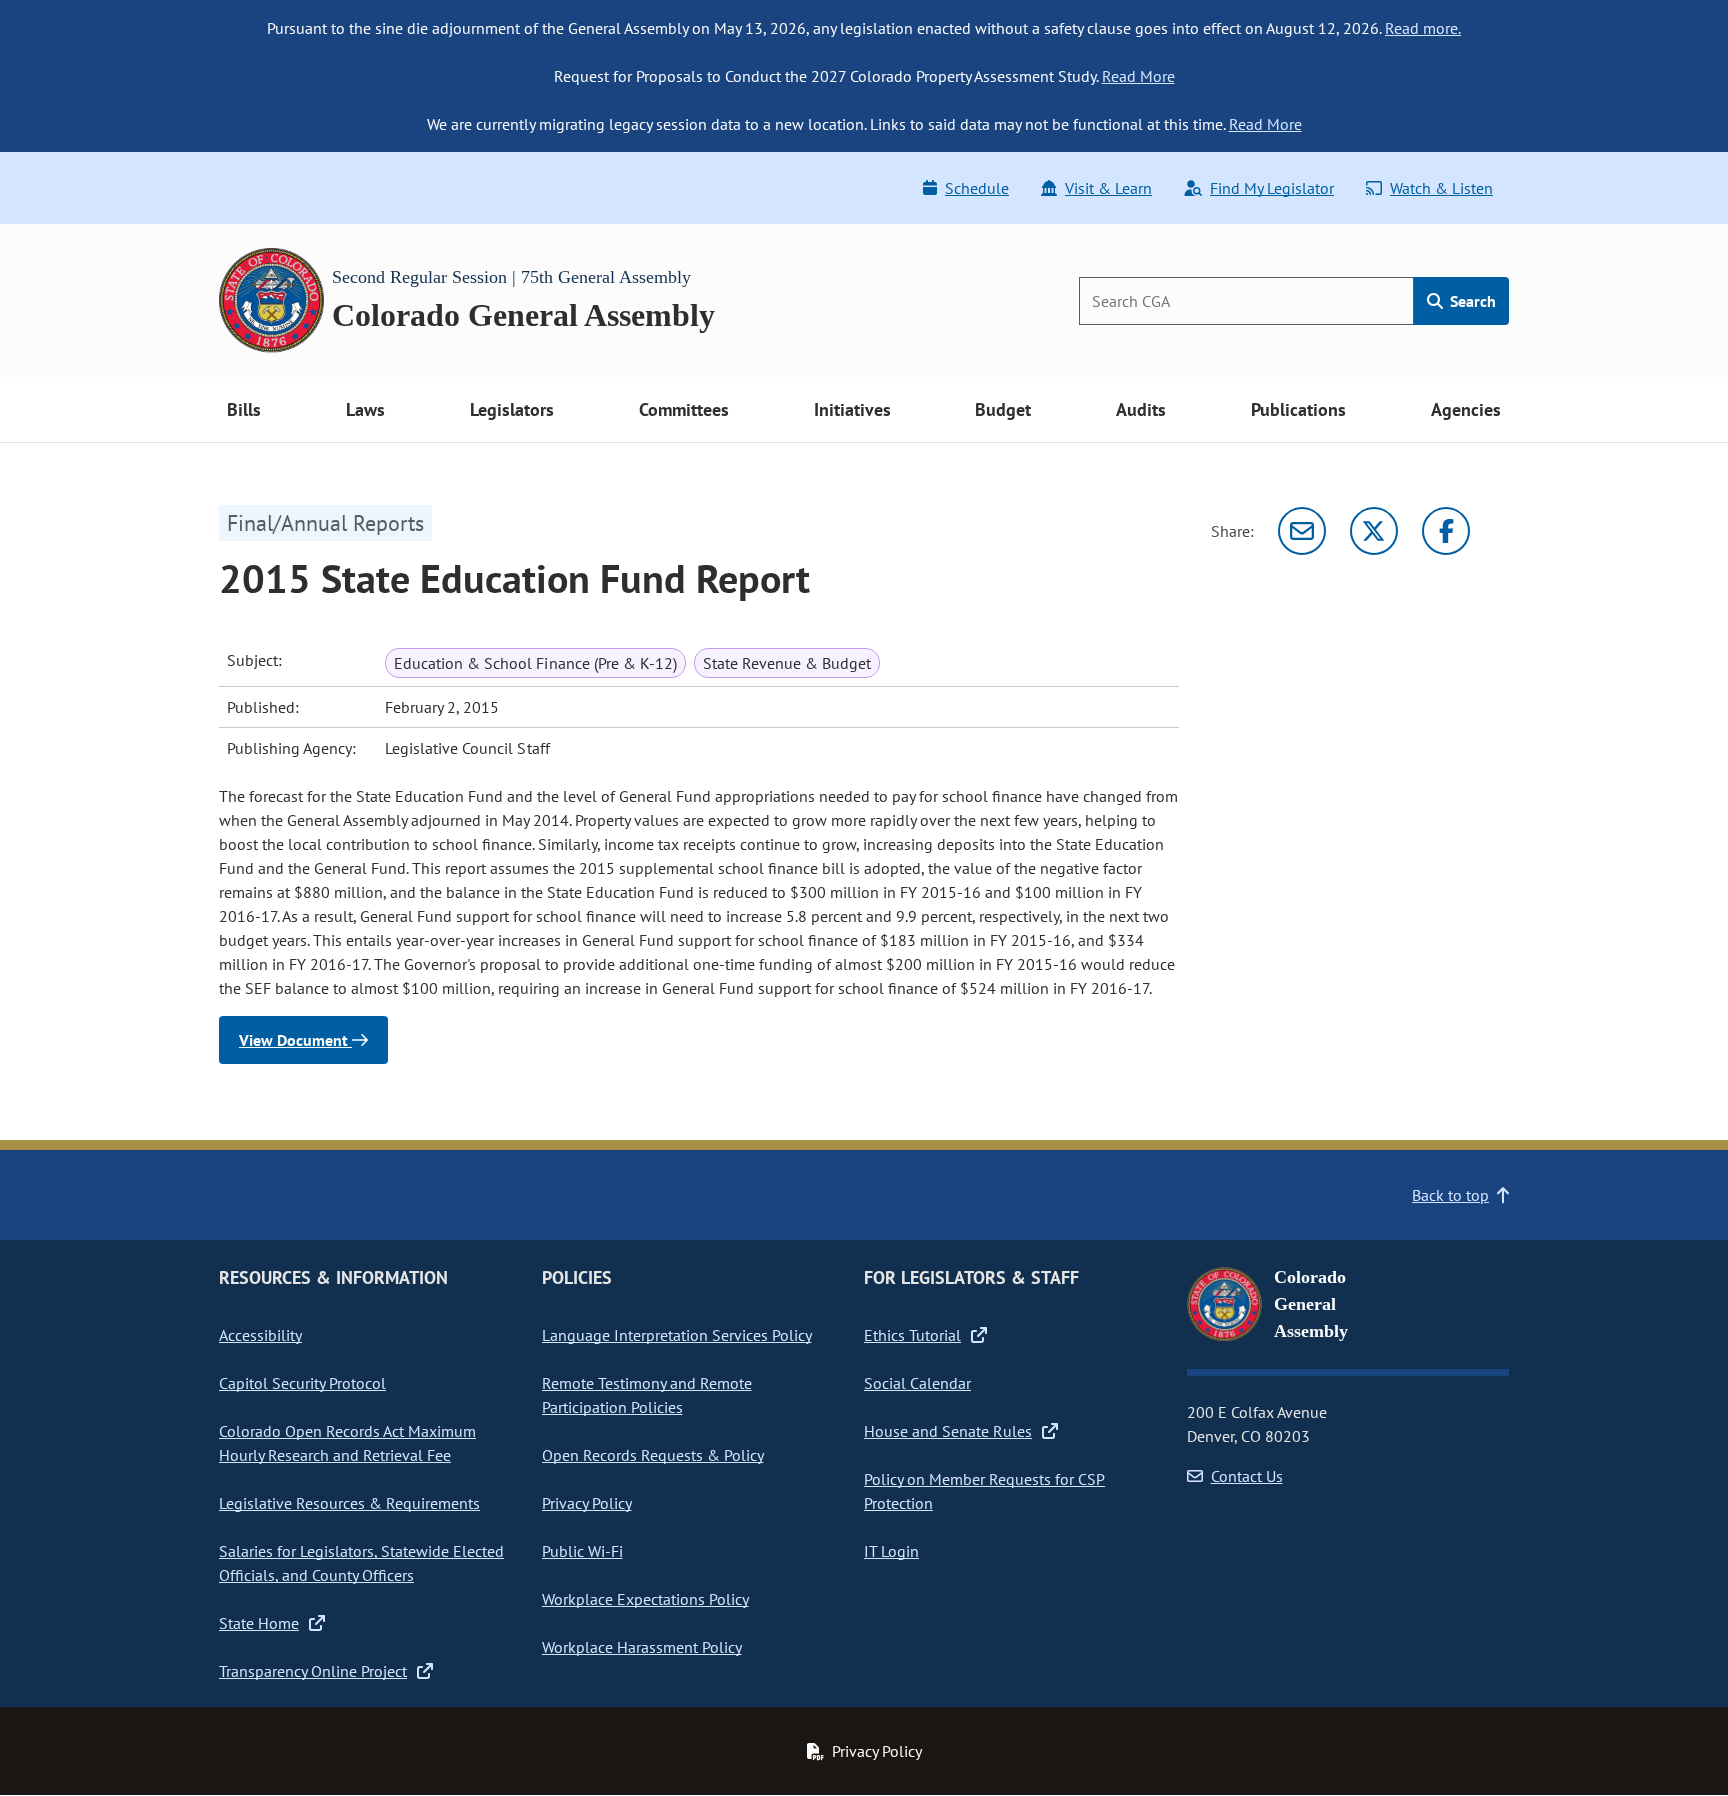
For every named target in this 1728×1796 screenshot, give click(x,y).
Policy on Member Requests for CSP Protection (984, 1491)
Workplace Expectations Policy (645, 1599)
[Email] (1302, 531)
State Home (259, 1623)
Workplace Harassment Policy (642, 1647)
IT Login (891, 1551)
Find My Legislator (1272, 188)
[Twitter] (1374, 531)
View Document (295, 1040)
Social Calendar (917, 1383)
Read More (1138, 76)
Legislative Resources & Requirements (349, 1503)
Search (1471, 301)
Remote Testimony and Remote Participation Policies (647, 1395)
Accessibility (260, 1335)
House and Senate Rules (948, 1431)
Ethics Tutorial (912, 1335)
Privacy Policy (587, 1503)
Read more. (1423, 28)
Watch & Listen (1441, 188)
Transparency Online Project (313, 1671)
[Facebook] (1446, 531)
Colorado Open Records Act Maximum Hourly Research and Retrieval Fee (347, 1443)
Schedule (977, 188)
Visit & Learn (1108, 188)
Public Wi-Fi (582, 1551)
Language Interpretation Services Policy (677, 1335)
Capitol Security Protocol (302, 1383)
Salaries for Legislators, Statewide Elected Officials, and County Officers (361, 1563)
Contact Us (1247, 1476)
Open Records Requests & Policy (653, 1455)
